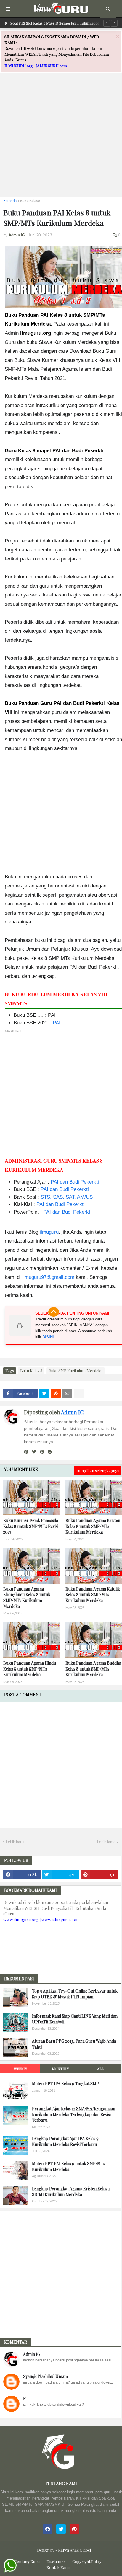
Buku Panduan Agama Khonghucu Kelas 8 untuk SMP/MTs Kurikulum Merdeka (27, 1598)
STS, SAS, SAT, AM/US (67, 1197)
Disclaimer (56, 2561)
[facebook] (26, 1452)
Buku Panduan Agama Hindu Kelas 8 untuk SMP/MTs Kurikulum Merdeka (30, 1669)
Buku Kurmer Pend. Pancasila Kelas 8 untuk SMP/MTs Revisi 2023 (31, 1526)
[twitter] (34, 1452)
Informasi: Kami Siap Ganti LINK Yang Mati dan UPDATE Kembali (75, 2019)
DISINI (48, 1337)
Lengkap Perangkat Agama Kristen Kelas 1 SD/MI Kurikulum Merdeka (71, 2192)
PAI (57, 1023)
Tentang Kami (27, 2561)
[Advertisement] (61, 132)
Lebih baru (15, 1842)
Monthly (60, 2069)
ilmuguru (49, 1232)
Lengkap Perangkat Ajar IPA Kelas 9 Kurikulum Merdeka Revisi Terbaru (65, 2141)
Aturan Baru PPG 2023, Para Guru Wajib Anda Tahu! (74, 2044)
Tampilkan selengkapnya (98, 1471)
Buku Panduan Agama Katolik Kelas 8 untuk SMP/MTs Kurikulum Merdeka (93, 1595)
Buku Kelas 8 (30, 201)
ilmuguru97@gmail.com (48, 1277)
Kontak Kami (58, 2567)
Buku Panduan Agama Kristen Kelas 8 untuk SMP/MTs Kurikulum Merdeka (93, 1526)
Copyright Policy (87, 2561)
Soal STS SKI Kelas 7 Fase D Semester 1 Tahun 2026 (55, 23)
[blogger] (50, 1452)
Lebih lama (106, 1842)
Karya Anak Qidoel (74, 2550)
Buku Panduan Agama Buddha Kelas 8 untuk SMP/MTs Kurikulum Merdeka (93, 1669)
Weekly (20, 2069)
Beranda (10, 201)
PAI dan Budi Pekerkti (75, 1182)
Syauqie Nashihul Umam (45, 2376)
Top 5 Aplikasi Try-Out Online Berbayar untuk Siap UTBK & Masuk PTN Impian (75, 1994)
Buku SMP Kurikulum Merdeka (76, 1370)
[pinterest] (42, 1452)
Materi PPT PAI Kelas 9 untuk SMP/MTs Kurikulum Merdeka (69, 2166)
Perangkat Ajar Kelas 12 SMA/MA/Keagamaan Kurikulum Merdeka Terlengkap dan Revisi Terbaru (74, 2114)
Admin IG (72, 1412)
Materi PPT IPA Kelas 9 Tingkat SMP (65, 2084)
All (100, 2069)
